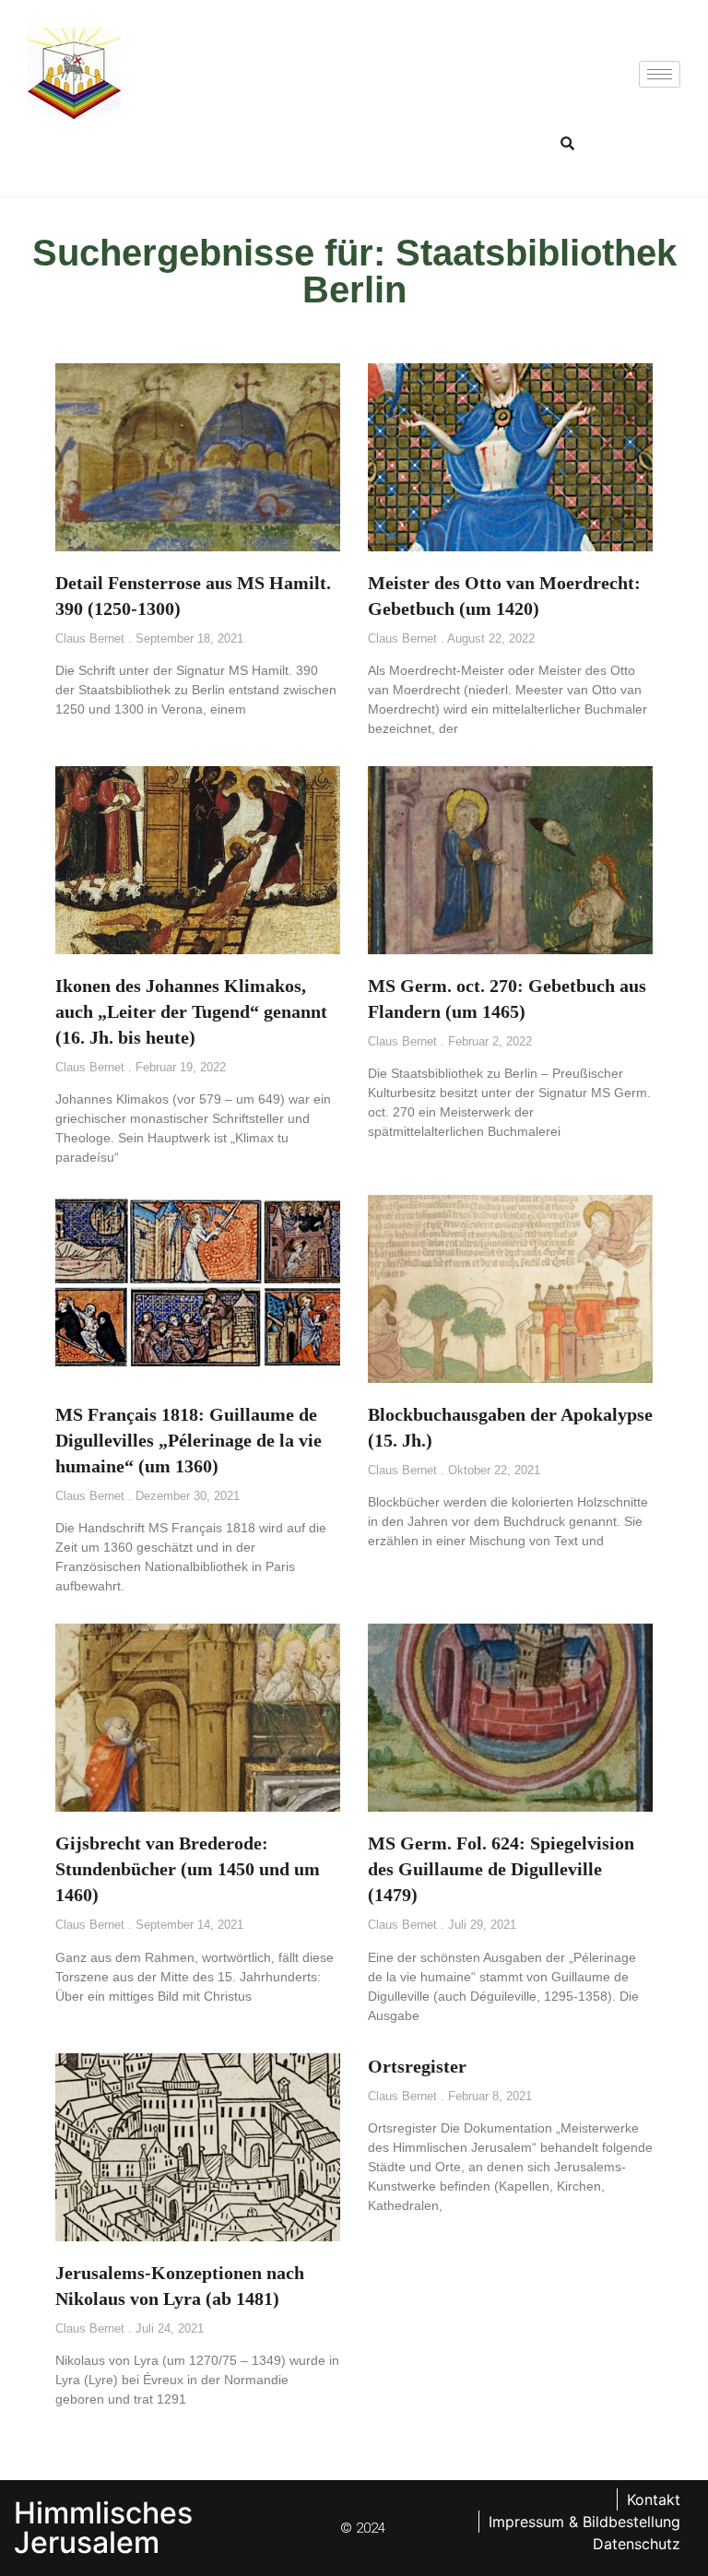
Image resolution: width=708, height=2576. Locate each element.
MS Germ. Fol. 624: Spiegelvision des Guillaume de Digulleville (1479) (501, 1869)
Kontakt (654, 2499)
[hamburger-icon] (660, 74)
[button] (568, 143)
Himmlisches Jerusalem (103, 2528)
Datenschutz (637, 2544)
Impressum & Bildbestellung (584, 2522)
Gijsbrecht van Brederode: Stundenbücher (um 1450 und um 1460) (188, 1869)
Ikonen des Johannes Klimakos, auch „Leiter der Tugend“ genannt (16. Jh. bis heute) (191, 1011)
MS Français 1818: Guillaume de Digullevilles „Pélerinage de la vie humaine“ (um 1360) (189, 1440)
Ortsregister (417, 2066)
